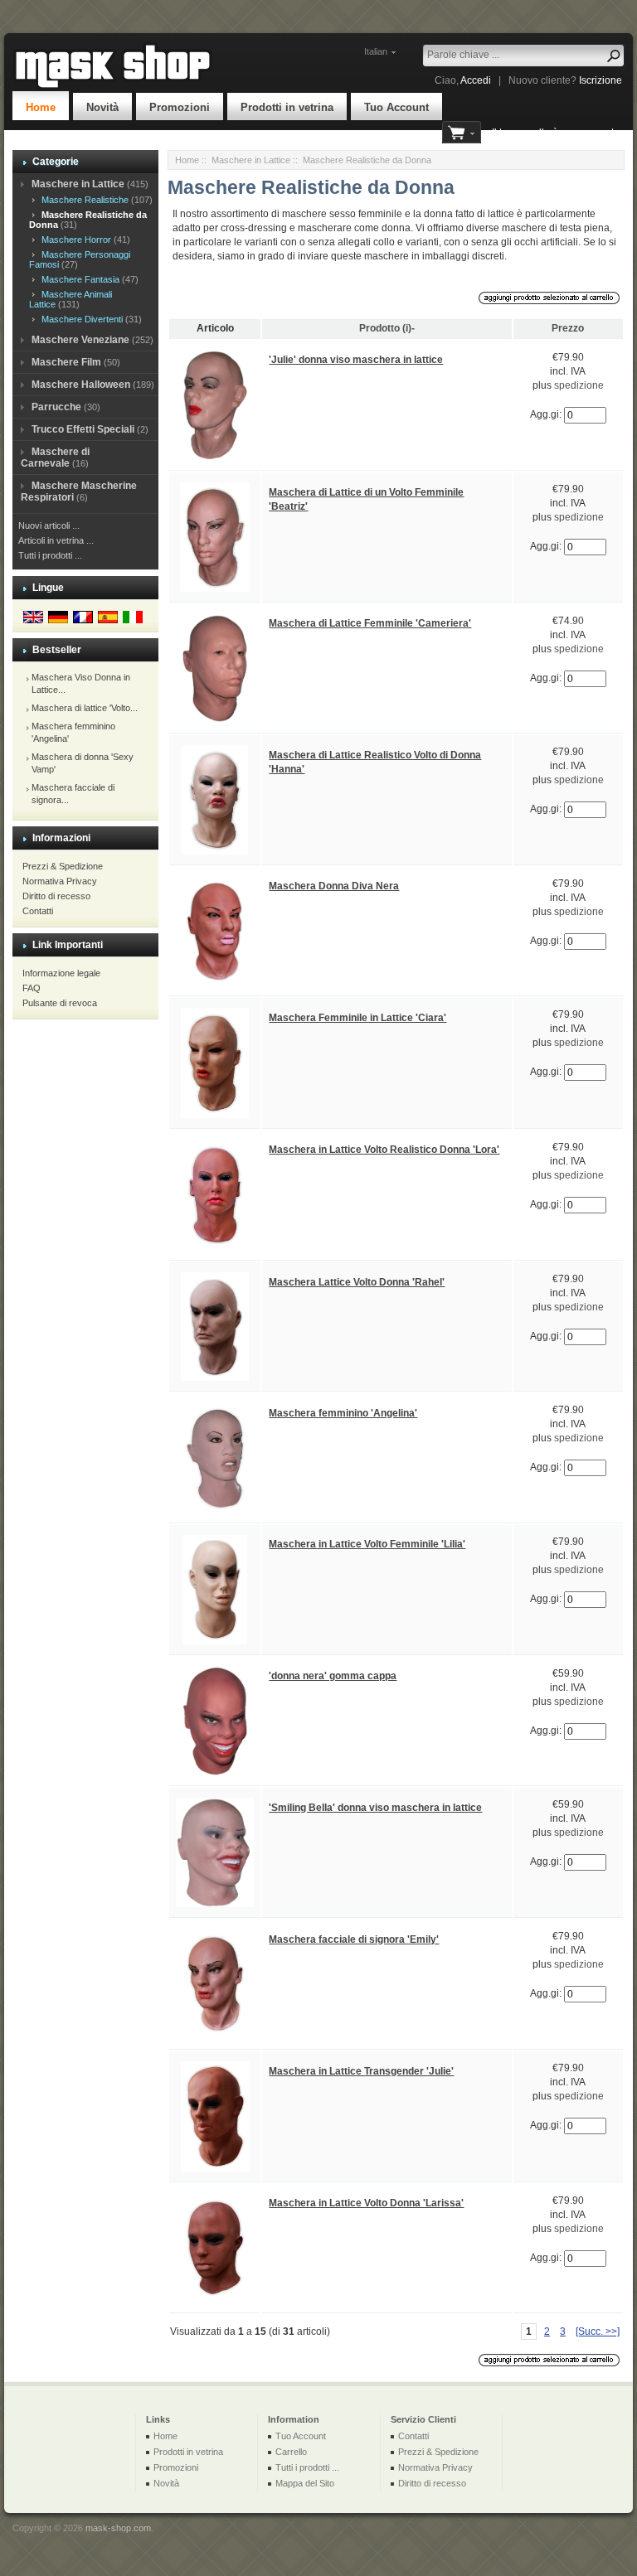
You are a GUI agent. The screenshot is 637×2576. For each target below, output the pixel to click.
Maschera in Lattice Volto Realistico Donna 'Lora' (384, 1150)
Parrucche (56, 407)
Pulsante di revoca (60, 1003)
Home (41, 107)
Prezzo (568, 328)
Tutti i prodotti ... (50, 555)
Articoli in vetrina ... (56, 540)
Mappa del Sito (305, 2483)
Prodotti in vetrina (287, 107)
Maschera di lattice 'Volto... (85, 708)
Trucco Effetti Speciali (83, 429)
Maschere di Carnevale (55, 458)
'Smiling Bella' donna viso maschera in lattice (375, 1808)
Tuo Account (396, 107)
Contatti (38, 911)
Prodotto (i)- (387, 328)
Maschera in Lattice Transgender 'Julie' (361, 2071)
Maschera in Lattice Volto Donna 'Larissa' (366, 2203)
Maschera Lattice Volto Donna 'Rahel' (357, 1282)
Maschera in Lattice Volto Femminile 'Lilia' (367, 1544)
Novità (102, 107)
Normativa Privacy (60, 881)
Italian (376, 51)
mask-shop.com (118, 2528)
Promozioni (180, 107)
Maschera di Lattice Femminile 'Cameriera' (370, 623)
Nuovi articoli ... (49, 525)
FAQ (32, 988)
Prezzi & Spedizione (63, 866)
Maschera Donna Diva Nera (334, 886)
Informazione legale (61, 973)
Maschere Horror (74, 240)
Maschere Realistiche (83, 200)
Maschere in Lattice (251, 160)
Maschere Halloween (81, 385)
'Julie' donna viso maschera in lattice (356, 360)
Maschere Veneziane (80, 340)
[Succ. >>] (598, 2331)
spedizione (579, 385)
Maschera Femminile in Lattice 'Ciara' (357, 1018)
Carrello (291, 2452)
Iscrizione (601, 80)
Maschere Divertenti (80, 319)
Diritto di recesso (56, 896)
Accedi (476, 80)
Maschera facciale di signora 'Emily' (354, 1939)
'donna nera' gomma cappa (333, 1676)
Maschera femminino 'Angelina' (343, 1413)
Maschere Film (66, 362)
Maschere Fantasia (78, 279)
